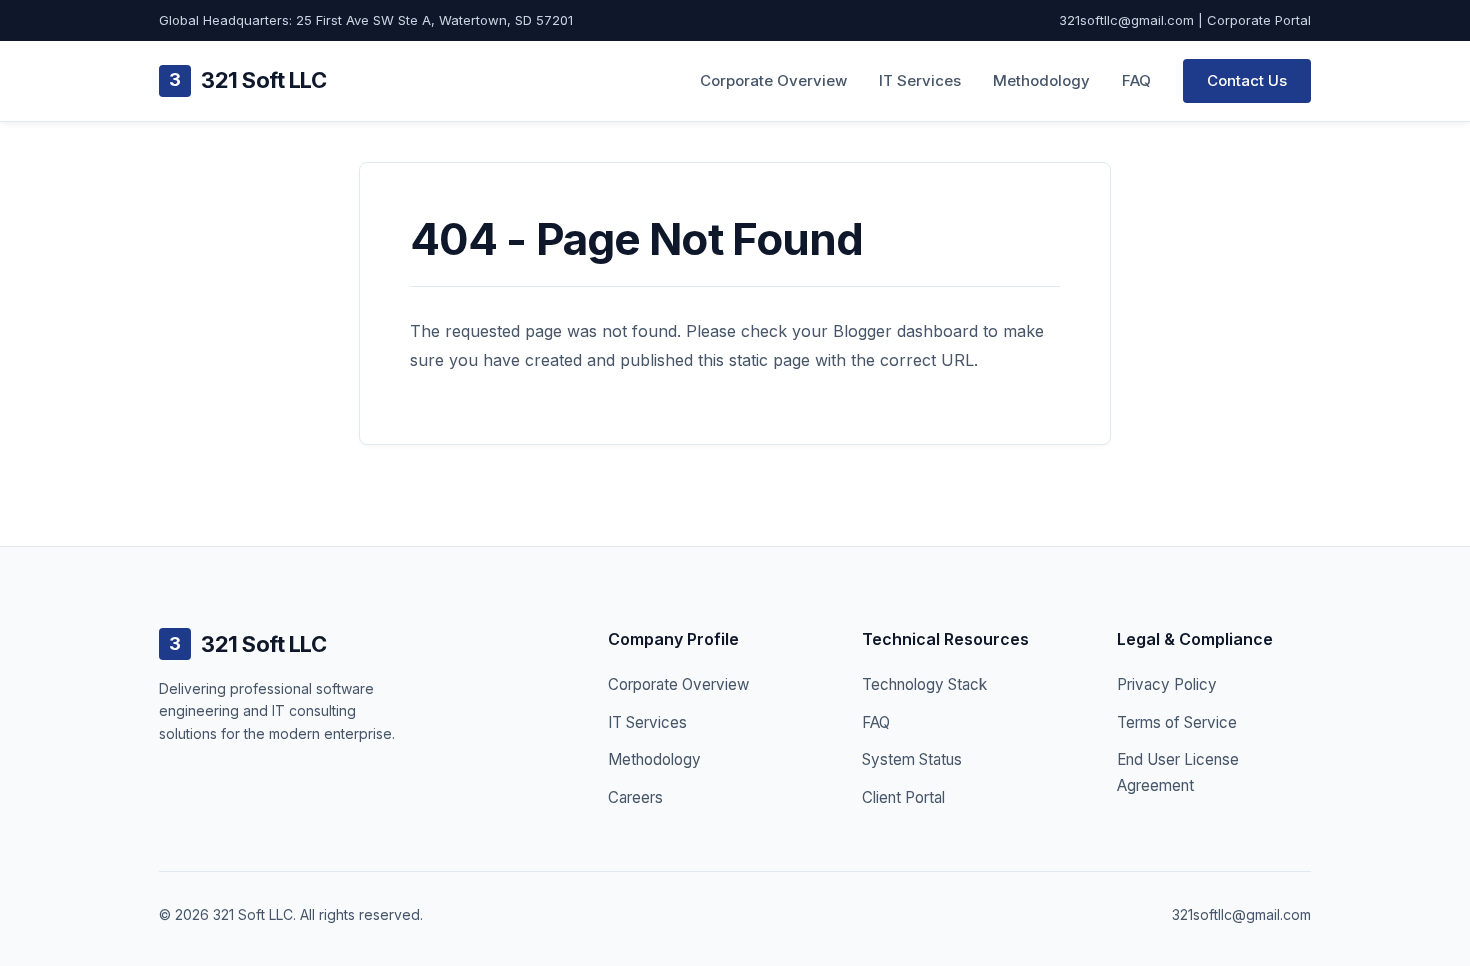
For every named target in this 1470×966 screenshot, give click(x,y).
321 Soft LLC (247, 80)
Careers (635, 797)
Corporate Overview (773, 80)
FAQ (1136, 80)
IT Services (920, 80)
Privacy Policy (1167, 684)
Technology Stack (924, 684)
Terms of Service (1177, 722)
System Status (912, 759)
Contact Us (1247, 80)
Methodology (1041, 80)
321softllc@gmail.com (1126, 20)
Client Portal (903, 797)
